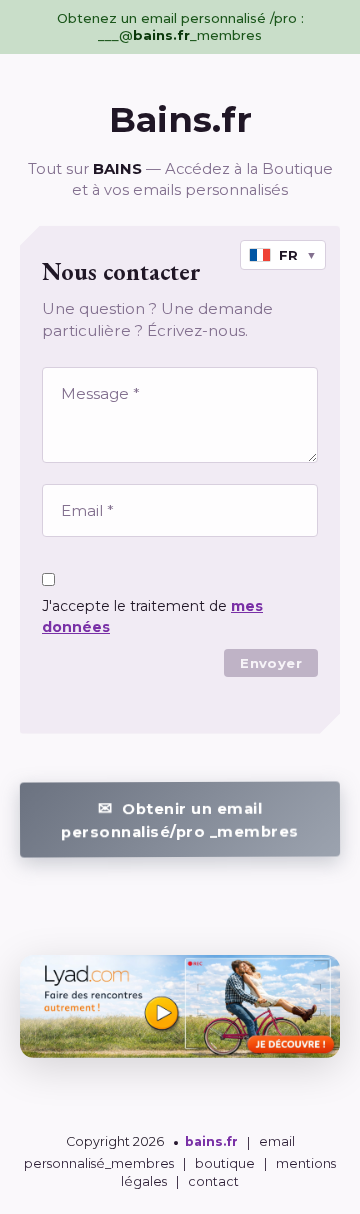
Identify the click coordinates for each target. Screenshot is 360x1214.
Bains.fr (180, 119)
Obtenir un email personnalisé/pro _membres (180, 820)
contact (213, 1181)
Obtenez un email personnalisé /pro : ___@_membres (180, 26)
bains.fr (211, 1142)
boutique (225, 1163)
